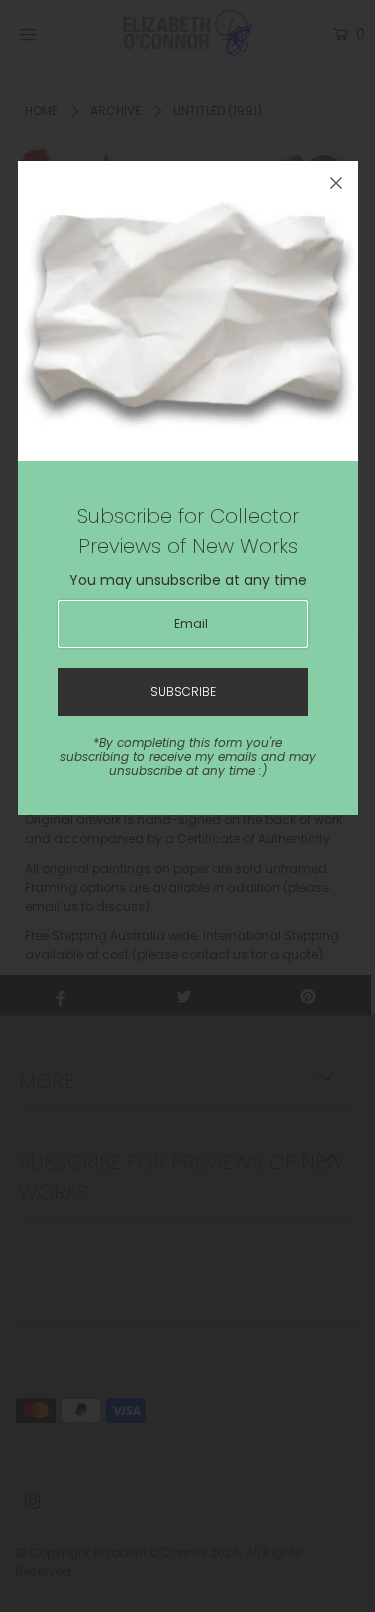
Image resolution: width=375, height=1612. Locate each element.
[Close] (336, 183)
